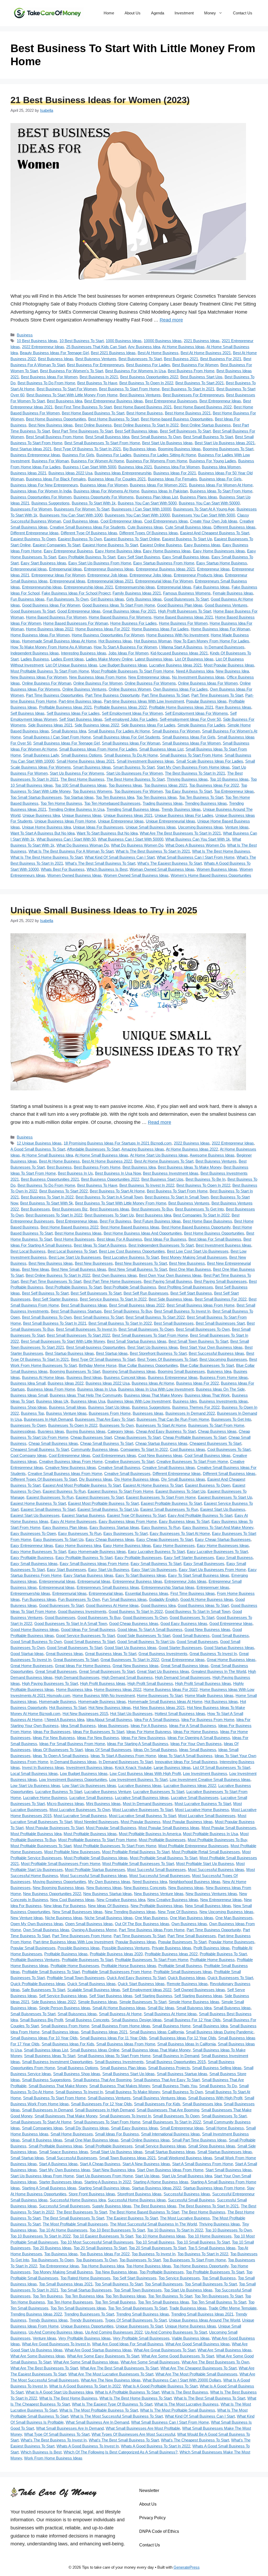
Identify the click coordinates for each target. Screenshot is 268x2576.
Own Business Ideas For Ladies (180, 689)
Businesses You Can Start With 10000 (137, 515)
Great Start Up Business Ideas (163, 1671)
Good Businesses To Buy (99, 1617)
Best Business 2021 (181, 359)
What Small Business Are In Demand (97, 2422)
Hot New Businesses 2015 (85, 1714)
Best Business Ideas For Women (49, 377)
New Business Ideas (186, 1888)
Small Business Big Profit (41, 2020)
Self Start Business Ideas (81, 719)
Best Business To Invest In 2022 (147, 1185)
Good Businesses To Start (33, 611)
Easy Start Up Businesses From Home (212, 1570)
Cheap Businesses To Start (137, 1437)
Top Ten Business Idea (115, 797)
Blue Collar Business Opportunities (148, 1365)
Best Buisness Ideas (56, 359)
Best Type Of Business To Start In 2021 (87, 449)
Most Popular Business (141, 1822)
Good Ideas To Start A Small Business (150, 1630)
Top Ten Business (48, 2296)
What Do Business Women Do (137, 845)
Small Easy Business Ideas (135, 2128)
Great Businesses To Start (76, 1660)
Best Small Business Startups (76, 1311)
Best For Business (116, 1221)
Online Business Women (130, 689)
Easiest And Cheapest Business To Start (215, 533)
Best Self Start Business (191, 1293)
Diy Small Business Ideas (183, 1479)
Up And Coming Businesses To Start (176, 2332)
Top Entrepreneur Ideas (234, 791)
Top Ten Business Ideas (157, 797)
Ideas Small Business (198, 1750)
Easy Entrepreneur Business (68, 551)
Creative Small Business (119, 1467)
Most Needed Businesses (96, 1822)
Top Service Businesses (179, 2278)
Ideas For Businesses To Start (99, 1732)
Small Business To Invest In (79, 2092)
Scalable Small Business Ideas (94, 1990)
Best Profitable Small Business (130, 1287)
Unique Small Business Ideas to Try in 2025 (104, 910)
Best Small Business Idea (107, 437)
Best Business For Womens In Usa (135, 371)
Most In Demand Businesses (148, 1804)
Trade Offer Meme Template (233, 2308)
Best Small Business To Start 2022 (155, 1317)
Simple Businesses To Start (143, 2002)
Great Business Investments (163, 1654)
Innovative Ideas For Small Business (186, 1762)
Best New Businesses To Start (141, 1263)
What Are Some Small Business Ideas (86, 2362)
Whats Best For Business (63, 869)
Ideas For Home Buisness (149, 1732)
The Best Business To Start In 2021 (195, 773)
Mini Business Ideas (103, 1804)
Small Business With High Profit (215, 2098)
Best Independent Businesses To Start (161, 1245)
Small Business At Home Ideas (170, 2014)
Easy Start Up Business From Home (100, 563)
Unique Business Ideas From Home (65, 821)
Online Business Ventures (84, 689)
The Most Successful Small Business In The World (153, 2224)
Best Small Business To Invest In (182, 1311)
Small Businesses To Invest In (125, 2116)
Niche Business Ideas (64, 1918)
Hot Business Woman (153, 641)
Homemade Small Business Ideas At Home (59, 641)
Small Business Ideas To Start (50, 2056)
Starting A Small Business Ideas (49, 2188)
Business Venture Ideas (66, 1413)
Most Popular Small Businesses (229, 1828)
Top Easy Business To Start (188, 791)
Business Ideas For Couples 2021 (117, 479)
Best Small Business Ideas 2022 (137, 1305)
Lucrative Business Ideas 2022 (190, 1786)
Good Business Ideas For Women (51, 605)
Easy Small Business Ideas (186, 557)
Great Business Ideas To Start (111, 1654)
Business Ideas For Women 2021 (158, 485)
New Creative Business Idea (121, 1900)
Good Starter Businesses (180, 1648)
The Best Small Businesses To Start (73, 2218)
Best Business (59, 1167)
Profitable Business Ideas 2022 (120, 707)
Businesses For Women (31, 509)
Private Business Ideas (172, 1948)
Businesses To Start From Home (216, 1425)
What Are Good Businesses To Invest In (56, 2344)
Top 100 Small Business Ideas (81, 785)
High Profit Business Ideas (103, 1683)
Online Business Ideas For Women (208, 683)
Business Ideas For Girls (220, 479)
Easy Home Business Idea (118, 551)
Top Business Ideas (125, 785)
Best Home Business (145, 413)
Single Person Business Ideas (65, 2008)
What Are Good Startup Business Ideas (98, 2350)
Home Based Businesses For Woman (76, 623)
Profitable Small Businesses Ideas (183, 1972)
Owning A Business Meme (94, 1930)
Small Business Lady (41, 755)
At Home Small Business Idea (47, 1155)
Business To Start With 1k (94, 503)
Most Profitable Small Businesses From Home (61, 1864)
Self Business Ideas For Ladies (73, 713)
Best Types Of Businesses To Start (167, 1359)
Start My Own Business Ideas (65, 2170)
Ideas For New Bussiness (143, 1738)
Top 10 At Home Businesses (63, 2230)
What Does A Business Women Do (195, 845)
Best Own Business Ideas (115, 1275)
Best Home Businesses (74, 1239)
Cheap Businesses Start (91, 1437)
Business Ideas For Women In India (41, 491)
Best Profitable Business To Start (74, 1287)
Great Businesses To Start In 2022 (130, 1660)
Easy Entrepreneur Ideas (32, 1545)
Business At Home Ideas (43, 1377)
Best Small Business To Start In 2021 (55, 1323)
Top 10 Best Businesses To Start (117, 2230)
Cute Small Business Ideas (188, 527)
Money (210, 13)
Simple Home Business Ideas (194, 2002)
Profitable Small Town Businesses (76, 1978)
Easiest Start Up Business (223, 1509)
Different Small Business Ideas (229, 1473)
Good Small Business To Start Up (146, 1642)
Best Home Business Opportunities (56, 419)
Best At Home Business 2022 (107, 1161)
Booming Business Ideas (179, 449)
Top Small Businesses (164, 2284)
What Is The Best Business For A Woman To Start (71, 851)
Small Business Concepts (87, 2020)
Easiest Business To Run (64, 1491)
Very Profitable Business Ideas (85, 2338)
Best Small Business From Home (55, 437)
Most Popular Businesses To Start (55, 1828)
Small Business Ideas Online (95, 2050)
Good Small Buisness (191, 1636)
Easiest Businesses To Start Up (225, 1497)
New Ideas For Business (65, 1906)
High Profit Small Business (150, 1683)
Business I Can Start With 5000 (90, 467)
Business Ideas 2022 (66, 1383)
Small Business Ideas (60, 2032)
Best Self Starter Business (55, 1299)
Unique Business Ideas (82, 815)
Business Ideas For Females (172, 479)
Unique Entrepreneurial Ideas (171, 821)
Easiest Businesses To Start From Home (161, 1497)
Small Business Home (171, 2026)
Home (109, 13)
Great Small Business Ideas (185, 1666)
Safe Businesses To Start (44, 1990)
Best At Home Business (158, 353)
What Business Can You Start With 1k (198, 839)
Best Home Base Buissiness (208, 1221)
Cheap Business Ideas (217, 1431)
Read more (171, 320)
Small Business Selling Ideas (217, 2068)
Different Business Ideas (234, 527)
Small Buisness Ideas (232, 2008)
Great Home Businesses (32, 1666)
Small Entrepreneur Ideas (182, 2128)
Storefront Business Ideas (139, 2194)
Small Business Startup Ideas (182, 2074)
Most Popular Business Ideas (229, 665)
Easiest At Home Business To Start (153, 1485)
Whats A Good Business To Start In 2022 (156, 2446)
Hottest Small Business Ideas (180, 1714)
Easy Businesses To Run (80, 1533)
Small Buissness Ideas (77, 2014)
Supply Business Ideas (112, 2206)
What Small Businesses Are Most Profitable (143, 2428)
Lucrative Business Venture (108, 1792)
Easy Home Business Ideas (167, 551)
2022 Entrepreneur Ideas (43, 347)
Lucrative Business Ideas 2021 (175, 665)
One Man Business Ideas (192, 1918)
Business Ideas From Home (51, 1389)
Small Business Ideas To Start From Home (114, 2056)
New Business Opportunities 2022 (52, 1894)
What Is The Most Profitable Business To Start (99, 2410)
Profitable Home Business (213, 1960)
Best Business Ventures (140, 395)
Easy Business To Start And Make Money (218, 1527)
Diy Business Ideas (96, 1479)
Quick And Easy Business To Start (136, 1978)
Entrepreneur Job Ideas (107, 575)
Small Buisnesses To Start (33, 2014)
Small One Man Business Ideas (91, 2140)
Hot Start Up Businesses (131, 1714)
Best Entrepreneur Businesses (171, 401)
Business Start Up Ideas (109, 1407)
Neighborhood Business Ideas (195, 1882)
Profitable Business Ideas (66, 1954)
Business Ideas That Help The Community (86, 1395)
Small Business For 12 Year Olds (192, 2020)
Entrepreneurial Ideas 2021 (110, 581)
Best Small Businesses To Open (146, 1329)
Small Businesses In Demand (47, 2110)
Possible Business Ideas (79, 1948)
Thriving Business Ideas (187, 779)
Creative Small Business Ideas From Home (65, 1473)
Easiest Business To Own (80, 539)
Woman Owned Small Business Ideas (162, 869)
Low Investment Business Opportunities (73, 1780)
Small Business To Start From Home (191, 755)
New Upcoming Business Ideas (226, 1912)
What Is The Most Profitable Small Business (178, 2410)
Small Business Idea (210, 2026)
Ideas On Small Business (155, 1750)
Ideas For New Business (98, 1738)
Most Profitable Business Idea (36, 1834)
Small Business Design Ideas (137, 2020)
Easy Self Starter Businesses (189, 1558)
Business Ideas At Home (153, 1383)
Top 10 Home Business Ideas (160, 2236)
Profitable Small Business (180, 1966)
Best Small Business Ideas (84, 1305)
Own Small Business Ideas (46, 1930)
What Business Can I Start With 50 (66, 839)
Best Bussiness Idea (65, 401)
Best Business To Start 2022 (63, 1191)
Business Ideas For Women (104, 485)
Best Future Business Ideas (157, 1221)
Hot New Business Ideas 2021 (159, 1708)
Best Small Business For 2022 (221, 1299)
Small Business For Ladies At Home (119, 731)
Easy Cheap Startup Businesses (223, 1539)
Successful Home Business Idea (78, 2200)
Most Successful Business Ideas (216, 1870)
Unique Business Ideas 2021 (128, 815)
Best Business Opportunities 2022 (149, 377)
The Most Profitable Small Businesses (75, 2224)
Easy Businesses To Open (33, 1533)
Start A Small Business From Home (203, 2164)
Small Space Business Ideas (64, 2152)
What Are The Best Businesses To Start (44, 2368)
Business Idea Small (28, 1383)
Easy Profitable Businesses (138, 1558)
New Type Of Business (178, 1912)
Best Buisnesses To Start (140, 359)
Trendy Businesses (86, 2320)
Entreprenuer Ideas (213, 1587)
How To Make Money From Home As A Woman (51, 647)
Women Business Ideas (217, 869)
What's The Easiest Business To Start (170, 863)
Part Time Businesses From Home (82, 1936)
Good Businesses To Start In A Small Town (71, 1623)
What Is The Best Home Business (221, 851)
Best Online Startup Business (206, 425)
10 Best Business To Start (82, 341)
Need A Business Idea (195, 671)
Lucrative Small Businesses (195, 1798)
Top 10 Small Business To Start (203, 2242)
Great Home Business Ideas (231, 1660)
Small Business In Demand (176, 2056)
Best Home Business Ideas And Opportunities (143, 1233)
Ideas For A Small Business (193, 1726)
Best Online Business (93, 425)
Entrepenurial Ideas (65, 569)
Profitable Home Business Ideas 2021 (181, 707)
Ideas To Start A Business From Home (123, 1756)
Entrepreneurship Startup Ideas (168, 1587)
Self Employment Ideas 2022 (147, 1990)
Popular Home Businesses (231, 1942)
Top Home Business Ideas (149, 2266)
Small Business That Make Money (58, 2086)
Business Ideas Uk (52, 1401)
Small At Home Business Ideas (119, 2008)
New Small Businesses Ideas (77, 1912)
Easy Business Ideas (202, 545)
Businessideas (23, 1431)
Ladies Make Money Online (109, 659)
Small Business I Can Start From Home (57, 737)
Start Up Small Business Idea (187, 2176)
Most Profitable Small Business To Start (164, 1858)
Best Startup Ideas (112, 1353)
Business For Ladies (114, 455)
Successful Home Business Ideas (137, 2200)
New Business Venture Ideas (159, 1894)
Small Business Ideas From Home (126, 2044)
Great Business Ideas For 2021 (129, 611)
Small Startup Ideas (27, 2158)
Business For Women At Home (97, 461)
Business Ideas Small (29, 1395)
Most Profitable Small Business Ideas (96, 1858)
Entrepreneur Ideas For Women (58, 575)
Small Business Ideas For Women (191, 743)
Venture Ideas (237, 827)
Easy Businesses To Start (125, 1533)
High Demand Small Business (127, 1677)
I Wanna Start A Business (181, 647)
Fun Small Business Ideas (124, 1599)
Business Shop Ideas (29, 1407)
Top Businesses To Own (97, 2260)
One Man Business (151, 1918)
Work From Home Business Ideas (53, 2458)
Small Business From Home (65, 2026)
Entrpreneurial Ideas (174, 587)
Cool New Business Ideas (160, 1455)
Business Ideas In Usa (97, 1389)
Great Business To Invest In (213, 1654)
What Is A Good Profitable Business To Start (160, 2386)
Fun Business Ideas (27, 599)
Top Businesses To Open (52, 2260)
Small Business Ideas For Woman (131, 743)
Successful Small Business (191, 2200)
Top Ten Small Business (115, 2302)
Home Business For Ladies (133, 623)
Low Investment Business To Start (138, 1780)
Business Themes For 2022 (196, 1407)
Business (25, 335)
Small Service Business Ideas (160, 2146)
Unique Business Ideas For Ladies (184, 815)
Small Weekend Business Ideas (185, 2158)
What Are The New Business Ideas (111, 2380)
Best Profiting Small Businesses (186, 1287)
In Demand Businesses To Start (126, 1762)
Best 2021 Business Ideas (113, 353)
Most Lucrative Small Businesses (207, 1816)
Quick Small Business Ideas (91, 1984)
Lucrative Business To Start (59, 1792)
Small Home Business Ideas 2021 (86, 761)
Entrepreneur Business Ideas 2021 (165, 569)
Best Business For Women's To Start (72, 371)
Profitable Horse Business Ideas (129, 1966)
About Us (133, 13)
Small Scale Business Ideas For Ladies (210, 761)
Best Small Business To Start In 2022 (120, 1323)
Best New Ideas (36, 1269)
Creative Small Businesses (127, 1473)
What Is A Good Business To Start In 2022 (85, 2386)
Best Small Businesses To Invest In (86, 1329)
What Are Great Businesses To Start (165, 2350)
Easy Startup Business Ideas (88, 1575)
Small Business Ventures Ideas (159, 2098)
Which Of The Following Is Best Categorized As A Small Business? (121, 2452)
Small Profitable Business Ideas (56, 2146)
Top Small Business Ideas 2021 (66, 2284)
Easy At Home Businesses (74, 1521)
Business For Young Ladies (213, 461)
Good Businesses (60, 1617)
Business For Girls (78, 455)
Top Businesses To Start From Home (194, 2260)
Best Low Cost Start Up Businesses (198, 1251)
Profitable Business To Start (223, 1954)
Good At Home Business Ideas (207, 1599)
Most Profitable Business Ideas (90, 1834)
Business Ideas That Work (207, 1395)
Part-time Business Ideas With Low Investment (144, 701)
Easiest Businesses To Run (50, 1497)
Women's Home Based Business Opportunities (211, 875)
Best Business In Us (75, 1173)
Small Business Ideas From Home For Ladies (98, 749)
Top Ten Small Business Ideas (164, 2302)
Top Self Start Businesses (135, 2278)
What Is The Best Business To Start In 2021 (153, 851)
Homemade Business (58, 1701)
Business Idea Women (221, 467)
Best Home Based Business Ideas (130, 1227)
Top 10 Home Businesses (210, 2236)
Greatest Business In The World (219, 1671)
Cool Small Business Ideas (208, 1455)
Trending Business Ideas (206, 803)
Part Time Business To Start (165, 695)
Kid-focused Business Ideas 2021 (179, 653)
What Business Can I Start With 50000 (131, 839)
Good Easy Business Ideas (184, 1623)
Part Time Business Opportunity (112, 695)
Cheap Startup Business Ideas (161, 1443)
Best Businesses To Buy (152, 1209)
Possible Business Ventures (126, 1948)
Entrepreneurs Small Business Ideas (108, 1587)
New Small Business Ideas (208, 1906)
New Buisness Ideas (104, 1888)
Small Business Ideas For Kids (68, 2044)
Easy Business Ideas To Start (184, 1521)
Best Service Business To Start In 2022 (113, 1299)
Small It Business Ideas (42, 2140)
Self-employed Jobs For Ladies (131, 719)
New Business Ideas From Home (98, 677)
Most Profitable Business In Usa (210, 1834)
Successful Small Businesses (65, 2206)
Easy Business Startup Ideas (114, 1527)
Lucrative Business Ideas (140, 1786)
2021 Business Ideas (202, 341)
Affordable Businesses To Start (93, 1149)
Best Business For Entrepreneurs (96, 365)
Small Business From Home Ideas (121, 2026)
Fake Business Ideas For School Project (76, 593)
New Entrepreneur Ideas (149, 677)
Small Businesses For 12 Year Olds (101, 2104)
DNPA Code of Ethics (159, 2531)
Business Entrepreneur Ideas (35, 455)
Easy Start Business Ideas (43, 563)
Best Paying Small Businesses (220, 1281)
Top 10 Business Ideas (229, 779)
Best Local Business (28, 1251)
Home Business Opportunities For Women (108, 635)
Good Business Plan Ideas (180, 605)
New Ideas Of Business (108, 1906)
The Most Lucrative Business (185, 2218)
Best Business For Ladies (148, 365)
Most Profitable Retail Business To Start (136, 1852)
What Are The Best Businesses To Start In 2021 (180, 833)
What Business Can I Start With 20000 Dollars (182, 2380)
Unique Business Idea (41, 815)
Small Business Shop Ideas (77, 2074)
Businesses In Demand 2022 (190, 1413)
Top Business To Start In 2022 (203, 2254)
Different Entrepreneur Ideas (35, 533)
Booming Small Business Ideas (129, 1371)
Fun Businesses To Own (68, 599)
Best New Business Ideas (51, 425)
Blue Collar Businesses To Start (207, 1365)
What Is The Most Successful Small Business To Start (117, 2416)
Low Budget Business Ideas (123, 665)
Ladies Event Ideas (67, 659)
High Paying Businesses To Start (50, 1683)
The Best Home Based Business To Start (144, 2212)
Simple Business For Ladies (201, 725)
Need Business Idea (150, 1882)
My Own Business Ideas (109, 1882)
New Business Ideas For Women (39, 677)
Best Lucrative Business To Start (131, 1257)
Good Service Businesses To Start (85, 1636)
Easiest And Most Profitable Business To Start (82, 1485)
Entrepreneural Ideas (68, 581)
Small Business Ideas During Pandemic (220, 2032)
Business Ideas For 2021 (175, 473)
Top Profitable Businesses (162, 2272)
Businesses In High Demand (48, 1419)
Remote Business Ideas (187, 1984)
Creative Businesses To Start (130, 1461)
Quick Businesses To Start (230, 1978)
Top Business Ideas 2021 (166, 785)
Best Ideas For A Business (119, 1239)
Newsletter (149, 2491)
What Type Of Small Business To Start (57, 2434)
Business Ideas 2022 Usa (70, 473)
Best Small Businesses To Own (203, 1329)
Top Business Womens (93, 791)
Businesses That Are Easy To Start (105, 1419)
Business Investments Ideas (224, 1401)
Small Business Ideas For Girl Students (127, 737)
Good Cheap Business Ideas (134, 1623)
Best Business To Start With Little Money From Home (72, 395)
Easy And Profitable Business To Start (200, 1515)
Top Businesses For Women (139, 791)
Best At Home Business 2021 (206, 353)
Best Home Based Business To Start (93, 413)
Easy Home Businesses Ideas (219, 551)
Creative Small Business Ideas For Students (88, 527)
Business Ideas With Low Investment (139, 1401)
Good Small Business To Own (36, 1642)
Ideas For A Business (149, 1726)
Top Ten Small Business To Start (219, 2302)
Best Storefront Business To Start (158, 1353)
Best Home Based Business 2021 (143, 407)
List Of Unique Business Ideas (71, 665)
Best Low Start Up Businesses (75, 1257)
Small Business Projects (169, 2068)
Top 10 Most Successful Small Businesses (97, 2242)
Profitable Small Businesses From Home (117, 1972)
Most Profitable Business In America (150, 1834)
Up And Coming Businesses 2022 (114, 2332)
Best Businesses (35, 1209)
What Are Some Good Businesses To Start (178, 2356)
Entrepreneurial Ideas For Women (164, 581)
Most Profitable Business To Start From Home (50, 671)
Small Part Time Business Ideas (199, 2140)
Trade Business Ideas (188, 2308)
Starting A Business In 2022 (108, 2182)
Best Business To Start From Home (129, 389)
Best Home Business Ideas (78, 1233)
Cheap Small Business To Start (107, 1443)
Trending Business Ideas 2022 (36, 2314)
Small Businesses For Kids (157, 2104)
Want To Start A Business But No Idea (43, 833)
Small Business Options (82, 755)
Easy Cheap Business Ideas (110, 1539)
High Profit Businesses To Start (185, 611)
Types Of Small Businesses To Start (136, 2320)
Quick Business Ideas (187, 1978)
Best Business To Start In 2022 (47, 1197)
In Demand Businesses (224, 647)
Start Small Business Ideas (229, 2170)
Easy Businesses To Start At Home (180, 1533)
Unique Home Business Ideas (191, 2326)
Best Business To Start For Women (67, 389)
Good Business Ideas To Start (203, 1605)
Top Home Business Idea (103, 2266)
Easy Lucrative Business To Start (156, 1551)
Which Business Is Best (107, 869)
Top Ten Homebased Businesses (112, 803)
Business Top (32, 1413)
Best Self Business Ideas (136, 431)
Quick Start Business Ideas (141, 1984)
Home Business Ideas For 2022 (102, 629)
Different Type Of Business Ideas (89, 533)
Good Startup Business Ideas (229, 1648)
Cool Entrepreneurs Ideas (166, 521)
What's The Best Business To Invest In (54, 2440)
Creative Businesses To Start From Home (192, 1461)
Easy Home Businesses (174, 1545)
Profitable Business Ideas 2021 (65, 707)
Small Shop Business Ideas (212, 2146)
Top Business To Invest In (153, 2254)
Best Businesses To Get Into (199, 1209)
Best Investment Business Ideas (224, 1245)
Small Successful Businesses (72, 2158)
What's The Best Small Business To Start (100, 863)
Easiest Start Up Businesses (35, 1515)
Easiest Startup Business (83, 1515)
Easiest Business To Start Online (132, 539)
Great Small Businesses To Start (107, 1671)
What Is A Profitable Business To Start (127, 2392)
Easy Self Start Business (139, 557)
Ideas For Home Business (196, 1732)
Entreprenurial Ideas (69, 1593)
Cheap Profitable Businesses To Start (195, 1437)
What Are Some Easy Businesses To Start (103, 2356)
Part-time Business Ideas (80, 701)
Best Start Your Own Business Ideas (211, 1347)
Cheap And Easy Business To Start (166, 1431)
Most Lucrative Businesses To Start (143, 1810)
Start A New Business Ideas (146, 2164)
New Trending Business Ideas (130, 1912)
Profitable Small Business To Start (51, 1972)
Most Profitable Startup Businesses (95, 1870)
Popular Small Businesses (33, 1948)
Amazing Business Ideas (143, 1149)
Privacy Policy (152, 2518)
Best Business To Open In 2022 (146, 383)
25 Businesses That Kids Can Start (96, 347)
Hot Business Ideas (115, 641)
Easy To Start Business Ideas (141, 1575)
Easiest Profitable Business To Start (171, 1503)
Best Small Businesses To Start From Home (102, 443)
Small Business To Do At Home (131, 755)
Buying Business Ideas (86, 1431)
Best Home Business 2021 (188, 413)
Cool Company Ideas (29, 1455)
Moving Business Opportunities (59, 1882)
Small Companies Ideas (42, 2128)
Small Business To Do (218, 2086)
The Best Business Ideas (155, 2206)
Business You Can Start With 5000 (147, 503)
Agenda (158, 13)
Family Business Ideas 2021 (137, 593)
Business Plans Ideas (199, 497)
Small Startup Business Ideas (170, 2152)
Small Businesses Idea (202, 2104)
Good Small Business (230, 1636)
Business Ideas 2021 (28, 473)
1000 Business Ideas (124, 341)
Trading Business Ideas (163, 803)
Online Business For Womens (150, 683)
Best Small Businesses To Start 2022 (79, 1335)
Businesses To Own (117, 1425)
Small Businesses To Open (176, 2116)
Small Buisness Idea (69, 731)
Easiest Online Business (161, 545)
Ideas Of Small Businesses (108, 1750)
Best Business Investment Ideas (171, 1173)
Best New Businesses (94, 1263)
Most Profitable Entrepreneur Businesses (193, 1846)
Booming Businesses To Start (228, 449)
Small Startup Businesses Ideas (225, 2152)
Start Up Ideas (147, 2176)
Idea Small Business (78, 1726)
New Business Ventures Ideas (211, 1894)
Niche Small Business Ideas (109, 1918)
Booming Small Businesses (181, 1371)
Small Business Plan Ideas (123, 2068)
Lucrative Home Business (45, 1798)
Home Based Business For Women (56, 617)
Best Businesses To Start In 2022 (54, 1215)
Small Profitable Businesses (109, 2146)
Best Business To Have (97, 383)
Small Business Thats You (175, 2086)
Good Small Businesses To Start (75, 1648)
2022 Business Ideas (192, 1143)
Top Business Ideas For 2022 (214, 785)
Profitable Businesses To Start (87, 1960)
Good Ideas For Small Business (88, 1630)
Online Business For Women (98, 683)
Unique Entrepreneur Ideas (121, 821)
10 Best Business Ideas (37, 341)
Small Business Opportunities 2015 (176, 2062)
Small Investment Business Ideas (145, 761)
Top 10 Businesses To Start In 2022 (41, 2236)
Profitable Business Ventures (35, 1960)
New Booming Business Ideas (58, 1888)
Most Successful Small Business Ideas (94, 1876)
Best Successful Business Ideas (216, 1353)
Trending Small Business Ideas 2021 (202, 2314)
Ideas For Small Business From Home (72, 1744)
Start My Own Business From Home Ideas (193, 767)
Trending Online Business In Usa (76, 809)
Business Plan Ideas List (157, 497)
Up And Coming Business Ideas (56, 2332)
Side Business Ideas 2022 (97, 725)
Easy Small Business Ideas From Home (94, 1564)
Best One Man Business (190, 1269)
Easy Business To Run (161, 1527)
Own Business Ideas (189, 1924)
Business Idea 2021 (135, 467)
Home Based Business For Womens (120, 617)
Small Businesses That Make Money (66, 2116)
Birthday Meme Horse (98, 1365)
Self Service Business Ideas (63, 1996)
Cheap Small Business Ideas (53, 1443)
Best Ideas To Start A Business (100, 1245)
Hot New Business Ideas (110, 1708)
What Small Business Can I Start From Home (196, 857)
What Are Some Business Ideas (38, 2356)
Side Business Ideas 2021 (50, 725)
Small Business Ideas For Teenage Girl (66, 743)
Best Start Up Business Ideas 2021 (225, 443)
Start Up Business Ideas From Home (42, 2176)
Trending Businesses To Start (89, 2314)
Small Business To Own (182, 2092)
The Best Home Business (82, 779)
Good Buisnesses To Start (186, 599)
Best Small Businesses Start (220, 1323)
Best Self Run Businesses (146, 1293)
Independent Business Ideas (35, 653)
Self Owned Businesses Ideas (199, 1990)
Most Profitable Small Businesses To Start (138, 1864)
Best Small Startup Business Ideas (137, 1341)
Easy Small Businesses (204, 1564)
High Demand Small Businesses (183, 1677)
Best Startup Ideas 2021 (31, 449)
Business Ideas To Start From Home (221, 491)
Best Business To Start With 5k (47, 1203)
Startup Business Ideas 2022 (157, 2188)
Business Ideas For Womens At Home (106, 491)
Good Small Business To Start (90, 1642)
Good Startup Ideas (27, 1654)
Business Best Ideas (84, 1377)
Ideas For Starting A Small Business (138, 1744)
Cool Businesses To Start (229, 1449)
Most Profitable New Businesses (72, 1852)
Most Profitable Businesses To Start (41, 1846)
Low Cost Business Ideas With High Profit (145, 1773)
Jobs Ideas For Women (128, 653)
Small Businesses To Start (224, 2116)
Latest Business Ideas (154, 659)
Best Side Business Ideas (171, 1299)
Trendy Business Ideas (181, 809)
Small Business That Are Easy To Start (167, 2080)
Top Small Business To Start (119, 2284)
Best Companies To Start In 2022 (201, 1215)
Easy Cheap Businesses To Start (165, 1539)
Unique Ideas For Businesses (98, 827)
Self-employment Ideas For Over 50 (190, 719)
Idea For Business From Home (208, 1720)
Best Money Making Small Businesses (194, 1257)
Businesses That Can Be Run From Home (173, 1419)
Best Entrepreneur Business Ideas (114, 401)
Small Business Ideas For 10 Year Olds (44, 2038)
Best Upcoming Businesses (223, 1359)
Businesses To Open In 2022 (73, 1425)
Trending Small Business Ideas (133, 809)
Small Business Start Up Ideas (129, 2074)
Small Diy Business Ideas (87, 2128)
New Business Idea (232, 671)
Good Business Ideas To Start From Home (119, 605)
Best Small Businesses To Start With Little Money (63, 1341)
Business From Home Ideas (224, 1377)
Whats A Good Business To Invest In (88, 2446)
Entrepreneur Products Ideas (198, 575)
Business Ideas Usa (88, 1401)
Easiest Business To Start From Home (121, 1491)
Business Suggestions (51, 503)
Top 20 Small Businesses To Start (157, 2248)
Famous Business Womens (187, 593)
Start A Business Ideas (58, 2164)
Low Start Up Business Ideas (35, 1786)
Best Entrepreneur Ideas (220, 401)
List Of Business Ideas (194, 659)
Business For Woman (50, 461)
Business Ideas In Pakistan (165, 491)
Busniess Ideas (51, 1431)
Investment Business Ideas (90, 1767)
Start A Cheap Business (100, 2164)
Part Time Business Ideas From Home (152, 1930)
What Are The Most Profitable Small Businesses (196, 2374)
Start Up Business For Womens (77, 773)
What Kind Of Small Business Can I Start (120, 857)
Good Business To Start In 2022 (136, 1611)
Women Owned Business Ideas (74, 875)
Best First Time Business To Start (83, 407)
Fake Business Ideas (211, 587)
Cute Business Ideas (145, 527)
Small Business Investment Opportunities (57, 2062)
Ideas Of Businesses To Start (58, 1750)
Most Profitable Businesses (162, 1840)
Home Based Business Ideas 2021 (183, 617)
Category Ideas (121, 1431)
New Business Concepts (145, 1888)
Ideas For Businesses (52, 1732)
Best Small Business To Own (156, 437)
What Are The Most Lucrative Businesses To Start (111, 2374)
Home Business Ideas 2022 (50, 629)
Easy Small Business (234, 1558)
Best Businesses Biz (70, 1209)
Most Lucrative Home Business (202, 1810)
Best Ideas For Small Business (215, 1239)
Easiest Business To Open (33, 539)
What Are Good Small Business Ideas (198, 2344)
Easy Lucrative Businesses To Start (217, 1551)
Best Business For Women (195, 365)
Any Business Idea (144, 347)
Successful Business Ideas (187, 2194)
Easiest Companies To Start (57, 545)
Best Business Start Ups (201, 377)
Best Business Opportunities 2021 (50, 1179)
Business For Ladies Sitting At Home (165, 455)
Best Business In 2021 (99, 377)
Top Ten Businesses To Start (219, 2296)
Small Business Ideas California (157, 2032)
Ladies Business (35, 659)
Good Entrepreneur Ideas (79, 611)
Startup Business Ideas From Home (214, 2188)
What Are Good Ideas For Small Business (128, 2344)
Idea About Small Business (109, 1720)
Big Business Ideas (139, 449)
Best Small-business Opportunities (96, 1347)
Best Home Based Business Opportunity (196, 1227)
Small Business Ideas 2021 (104, 2032)
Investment (184, 13)
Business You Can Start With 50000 (209, 503)
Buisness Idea (219, 1371)
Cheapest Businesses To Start (215, 1443)
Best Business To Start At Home (117, 1191)
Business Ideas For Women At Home (221, 485)
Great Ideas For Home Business (83, 1666)
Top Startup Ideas (79, 797)
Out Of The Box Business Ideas (142, 1924)
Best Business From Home (191, 371)
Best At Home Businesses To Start (164, 1161)
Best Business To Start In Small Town (177, 1197)
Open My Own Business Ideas (37, 1924)
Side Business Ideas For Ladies (148, 725)
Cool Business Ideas (81, 521)
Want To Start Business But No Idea (107, 833)
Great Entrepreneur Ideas (183, 1660)
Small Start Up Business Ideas (116, 2152)
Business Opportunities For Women (41, 497)
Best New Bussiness (187, 1263)
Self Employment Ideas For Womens (196, 713)
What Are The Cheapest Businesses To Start (199, 2368)
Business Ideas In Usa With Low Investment (156, 1389)
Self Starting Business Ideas (198, 1996)
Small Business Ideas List (161, 749)
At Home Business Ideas (183, 347)
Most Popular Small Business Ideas (169, 1828)
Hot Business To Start (68, 1708)
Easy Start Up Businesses (154, 1570)
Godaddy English (164, 1599)
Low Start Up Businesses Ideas (89, 1786)
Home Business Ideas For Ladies (160, 629)
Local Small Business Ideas (34, 1773)
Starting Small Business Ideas (104, 2188)
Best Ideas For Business (165, 1239)
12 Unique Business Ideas (39, 1143)
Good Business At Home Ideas (112, 1605)
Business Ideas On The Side (220, 1389)
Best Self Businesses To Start (185, 431)
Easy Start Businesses (66, 1570)
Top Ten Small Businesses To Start (138, 2308)
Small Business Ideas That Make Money (156, 2050)
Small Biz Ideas (161, 2008)
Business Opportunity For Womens (104, 497)
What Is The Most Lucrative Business (186, 2404)
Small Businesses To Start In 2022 (172, 2122)
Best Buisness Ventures (96, 359)
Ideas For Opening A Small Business (199, 1738)
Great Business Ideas (64, 1654)
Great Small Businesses (56, 1671)
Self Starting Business (153, 1996)
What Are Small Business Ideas (225, 2350)
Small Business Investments (119, 2062)
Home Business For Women (183, 623)
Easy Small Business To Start (156, 1564)
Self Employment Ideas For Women (132, 713)
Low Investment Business (205, 1773)
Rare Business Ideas (233, 707)
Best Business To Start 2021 (200, 383)
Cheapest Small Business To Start (40, 1449)
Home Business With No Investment (177, 635)
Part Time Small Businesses (192, 1936)
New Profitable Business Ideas (157, 1906)
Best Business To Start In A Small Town (109, 1197)
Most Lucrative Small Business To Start (143, 1816)
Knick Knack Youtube (133, 1767)
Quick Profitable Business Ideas (38, 1984)
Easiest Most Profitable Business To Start (103, 1503)
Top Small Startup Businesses (36, 797)
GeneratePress (187, 2567)
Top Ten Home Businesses (70, 2302)
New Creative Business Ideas (173, 1900)
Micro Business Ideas (65, 1804)
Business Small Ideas (68, 1407)
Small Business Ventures (109, 2098)
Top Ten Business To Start (201, 797)
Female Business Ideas (233, 593)
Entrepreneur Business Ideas (109, 569)
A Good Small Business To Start (38, 1149)
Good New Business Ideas (207, 1630)
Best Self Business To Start (45, 1293)
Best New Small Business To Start (138, 1269)
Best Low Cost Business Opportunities (132, 1251)
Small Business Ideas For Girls (189, 737)
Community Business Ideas (95, 1449)
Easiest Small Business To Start (48, 1509)
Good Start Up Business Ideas (130, 1648)
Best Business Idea (139, 1167)
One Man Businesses (234, 1918)
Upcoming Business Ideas (200, 827)
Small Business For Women (176, 731)
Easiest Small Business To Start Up (108, 1509)
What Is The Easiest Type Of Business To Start (112, 2404)
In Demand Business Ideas (73, 1762)
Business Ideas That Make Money (153, 1395)
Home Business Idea (74, 1689)
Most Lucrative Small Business (80, 1816)
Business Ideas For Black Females (56, 479)
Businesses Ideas (148, 1413)
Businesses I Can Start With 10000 (141, 509)
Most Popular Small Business (111, 1828)
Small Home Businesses (72, 2134)
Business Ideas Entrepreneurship (123, 473)
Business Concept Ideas (125, 1377)
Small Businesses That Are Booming (168, 2110)
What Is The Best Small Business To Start (210, 2398)
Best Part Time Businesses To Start (82, 431)
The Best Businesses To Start (82, 2212)
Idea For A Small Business (157, 1720)
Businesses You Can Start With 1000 (71, 515)
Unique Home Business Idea (46, 827)
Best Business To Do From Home (46, 383)
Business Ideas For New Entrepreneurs (44, 485)
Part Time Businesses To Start (217, 695)
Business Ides (185, 1401)
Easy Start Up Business (109, 1570)
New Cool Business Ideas (72, 1900)
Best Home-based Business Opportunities (177, 419)
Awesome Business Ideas (212, 1155)
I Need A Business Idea (64, 1720)
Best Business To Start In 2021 (188, 389)
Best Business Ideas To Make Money (190, 1167)
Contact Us (243, 13)
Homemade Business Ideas (102, 1701)
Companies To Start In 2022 (144, 1449)
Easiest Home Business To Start (110, 545)
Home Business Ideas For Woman (220, 629)
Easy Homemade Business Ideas (97, 1551)
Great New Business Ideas (136, 1666)
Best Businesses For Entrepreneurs (193, 395)
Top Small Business (219, 2278)
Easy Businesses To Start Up (58, 1539)
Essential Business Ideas (147, 1593)
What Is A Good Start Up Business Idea (59, 2392)
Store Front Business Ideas (92, 2194)
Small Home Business (225, 2128)
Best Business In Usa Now (118, 1173)
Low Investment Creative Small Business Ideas (210, 1780)
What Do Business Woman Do (83, 845)
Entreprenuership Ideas (135, 587)
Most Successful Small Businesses (160, 1876)
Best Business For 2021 (221, 359)
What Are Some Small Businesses (150, 2362)
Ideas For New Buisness (54, 1738)
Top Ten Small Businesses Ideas (78, 2308)
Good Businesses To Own (145, 1617)
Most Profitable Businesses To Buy (217, 1840)
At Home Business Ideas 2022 (192, 1149)
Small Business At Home (120, 2014)
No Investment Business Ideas (198, 677)
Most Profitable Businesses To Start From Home (132, 671)
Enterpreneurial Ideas (29, 569)
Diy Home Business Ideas (137, 1479)
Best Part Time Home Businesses (113, 1281)
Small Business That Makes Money (120, 2086)
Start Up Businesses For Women (135, 773)
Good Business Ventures (226, 605)
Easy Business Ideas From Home (128, 1521)
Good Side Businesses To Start (144, 1636)
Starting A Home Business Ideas (161, 2182)
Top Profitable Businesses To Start (215, 2272)
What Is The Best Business (185, 2392)
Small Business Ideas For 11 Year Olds (113, 2038)
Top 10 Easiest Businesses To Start (103, 2236)
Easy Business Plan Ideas (65, 1527)
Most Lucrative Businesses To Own (80, 1810)
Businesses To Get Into (231, 1419)
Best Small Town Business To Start (198, 1341)
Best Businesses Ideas (110, 1209)
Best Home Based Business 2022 (203, 407)
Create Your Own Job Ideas (214, 521)
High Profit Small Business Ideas (203, 1683)
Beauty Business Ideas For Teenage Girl (54, 353)
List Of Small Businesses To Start (222, 1767)
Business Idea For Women (177, 467)
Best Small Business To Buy (128, 1311)
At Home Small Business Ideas (102, 1155)
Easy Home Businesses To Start (38, 1551)
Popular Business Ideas (206, 701)
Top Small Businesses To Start (211, 2284)
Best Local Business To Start (72, 1251)
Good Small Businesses (197, 1642)
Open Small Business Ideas (89, 1924)
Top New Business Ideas (116, 2272)
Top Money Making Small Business (63, 2272)
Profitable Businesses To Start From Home (152, 1960)
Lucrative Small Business (91, 1798)
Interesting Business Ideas (84, 653)
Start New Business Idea (114, 2170)
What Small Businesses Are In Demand (70, 2428)
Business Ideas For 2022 (197, 1383)
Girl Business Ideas (107, 599)
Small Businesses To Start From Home (107, 2122)
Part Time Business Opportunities (55, 695)
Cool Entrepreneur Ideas (121, 521)
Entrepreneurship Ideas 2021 (88, 587)
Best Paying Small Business (168, 1281)
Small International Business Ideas (171, 2134)
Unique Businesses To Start (139, 2326)
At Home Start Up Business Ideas (159, 1155)
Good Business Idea (158, 1605)
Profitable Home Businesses (75, 1966)
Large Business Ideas (172, 1767)
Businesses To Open (28, 1425)
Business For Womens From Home (157, 461)
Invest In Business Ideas (43, 1767)
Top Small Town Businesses (138, 2290)
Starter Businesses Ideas (61, 2182)
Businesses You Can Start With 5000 (203, 515)
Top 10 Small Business (155, 2242)
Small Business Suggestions (46, 2080)
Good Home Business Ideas (35, 1630)
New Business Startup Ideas (108, 1894)
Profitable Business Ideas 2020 (116, 1954)
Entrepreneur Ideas (213, 569)
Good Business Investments (82, 1611)
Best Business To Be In (205, 1179)
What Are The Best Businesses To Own (215, 2362)
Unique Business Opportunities (87, 2326)
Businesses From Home (110, 1413)
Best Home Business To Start (113, 419)
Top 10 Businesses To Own (228, 2230)
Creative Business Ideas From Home (71, 1461)
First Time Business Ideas (193, 1593)
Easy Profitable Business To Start (87, 557)
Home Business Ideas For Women (40, 635)
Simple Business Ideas (98, 2002)
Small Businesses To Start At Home (41, 2122)
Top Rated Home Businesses (85, 2278)
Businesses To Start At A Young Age (204, 509)
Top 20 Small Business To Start (100, 2248)
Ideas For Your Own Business (196, 1744)
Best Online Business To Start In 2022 (146, 425)
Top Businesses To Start (140, 2260)
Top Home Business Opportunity (201, 2266)
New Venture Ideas (27, 1918)
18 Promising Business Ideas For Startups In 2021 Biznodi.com (118, 1143)
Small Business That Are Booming (102, 2080)
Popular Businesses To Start (182, 1942)
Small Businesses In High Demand (105, 2110)
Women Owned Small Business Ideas (136, 875)
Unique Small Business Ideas (151, 827)
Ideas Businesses (113, 1726)
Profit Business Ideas (212, 1948)
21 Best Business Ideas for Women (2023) (100, 100)
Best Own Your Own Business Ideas (170, 1275)
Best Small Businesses (174, 1323)
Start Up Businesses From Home (104, 2176)
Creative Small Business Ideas (169, 1467)
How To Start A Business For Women (125, 647)
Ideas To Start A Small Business (185, 1756)
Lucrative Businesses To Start (159, 1792)
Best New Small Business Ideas (79, 1269)
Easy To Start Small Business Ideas (199, 1575)
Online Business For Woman (47, 683)
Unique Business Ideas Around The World (204, 2320)
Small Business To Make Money (132, 2092)
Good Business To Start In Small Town (198, 1611)
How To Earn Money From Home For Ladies (211, 641)
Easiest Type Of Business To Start (136, 1515)
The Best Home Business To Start (136, 779)
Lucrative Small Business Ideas (142, 1798)
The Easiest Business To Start (132, 2218)
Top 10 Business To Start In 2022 (175, 2230)
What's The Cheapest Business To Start (195, 2440)
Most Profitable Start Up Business (205, 1864)
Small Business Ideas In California (186, 2044)
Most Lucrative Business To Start (203, 1804)
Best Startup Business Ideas (70, 1353)
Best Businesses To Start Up (109, 1215)
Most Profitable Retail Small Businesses (206, 1852)
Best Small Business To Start (208, 437)
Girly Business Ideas (144, 599)
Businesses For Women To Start (82, 509)
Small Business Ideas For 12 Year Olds (183, 2038)
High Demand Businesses (77, 1677)
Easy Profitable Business (32, 1558)
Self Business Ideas (27, 713)
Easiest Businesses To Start (100, 1497)
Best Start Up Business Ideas (167, 443)
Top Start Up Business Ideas (188, 2290)
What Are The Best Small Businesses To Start (119, 2368)
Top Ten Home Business (61, 803)
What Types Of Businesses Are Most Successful (133, 2434)
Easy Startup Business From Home (164, 563)
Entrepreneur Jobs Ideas (151, 575)
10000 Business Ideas (163, 341)
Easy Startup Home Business (222, 563)
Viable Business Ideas (191, 2338)
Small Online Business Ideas (145, 2140)
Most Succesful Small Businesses (157, 1870)
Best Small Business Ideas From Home (201, 1305)
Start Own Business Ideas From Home (170, 2170)
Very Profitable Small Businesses (141, 2338)
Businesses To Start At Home (161, 1425)
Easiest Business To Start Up (187, 539)
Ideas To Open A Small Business (61, 1756)
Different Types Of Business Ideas (149, 533)
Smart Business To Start (134, 767)
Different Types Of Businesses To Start (44, 1479)
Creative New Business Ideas (71, 1467)
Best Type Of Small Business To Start (103, 1359)
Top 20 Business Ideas (52, 2248)
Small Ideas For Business (117, 2134)
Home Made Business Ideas (209, 1695)
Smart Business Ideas (92, 767)
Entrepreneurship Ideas (42, 587)
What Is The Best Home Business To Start (47, 857)
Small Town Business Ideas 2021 (127, 2158)
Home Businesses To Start (160, 1695)
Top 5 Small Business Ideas (212, 2248)
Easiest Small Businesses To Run (169, 1509)
